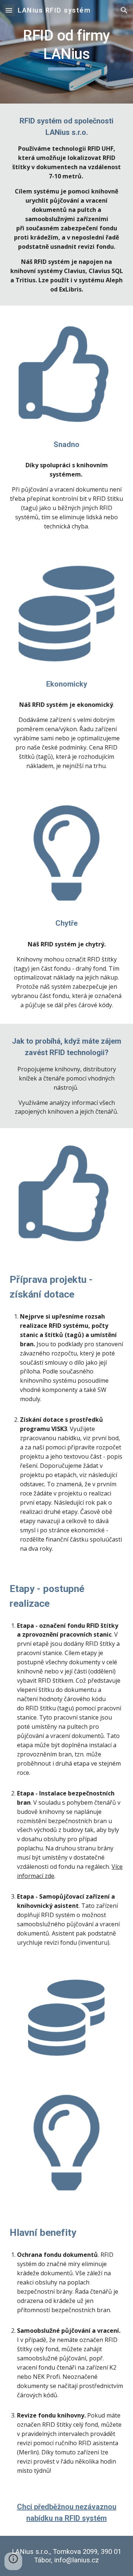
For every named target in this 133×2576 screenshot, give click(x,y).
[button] (9, 10)
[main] (66, 52)
